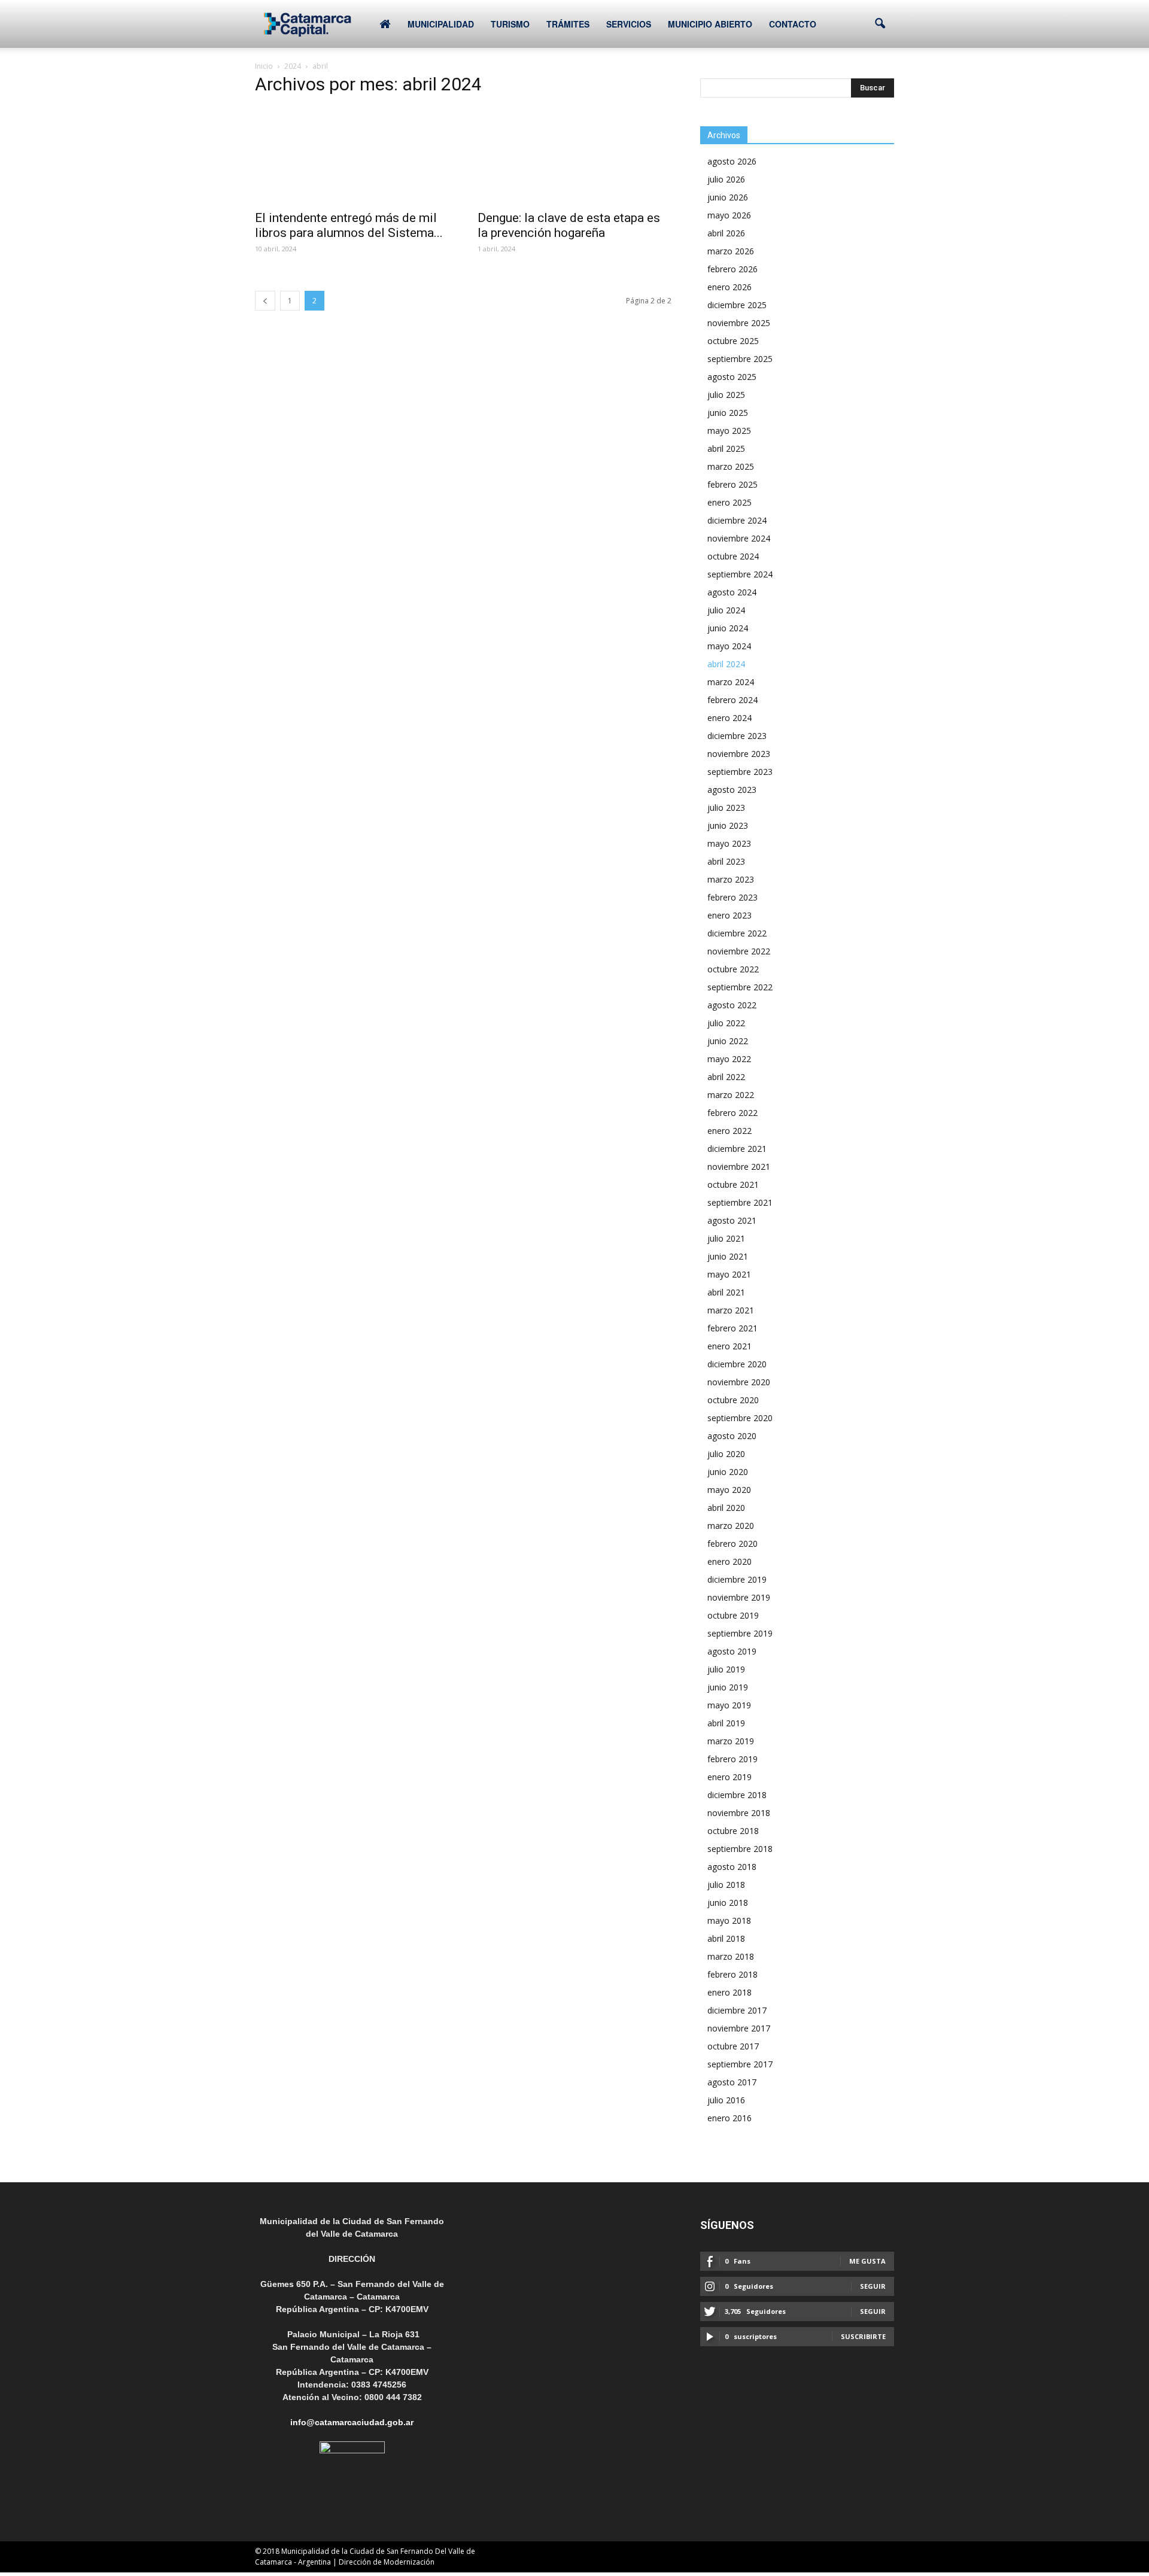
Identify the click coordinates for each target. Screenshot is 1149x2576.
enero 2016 (729, 2118)
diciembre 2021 (737, 1149)
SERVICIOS (629, 24)
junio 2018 (728, 1903)
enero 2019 (729, 1777)
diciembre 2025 (737, 305)
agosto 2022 (732, 1005)
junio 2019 (728, 1687)
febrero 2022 (732, 1113)
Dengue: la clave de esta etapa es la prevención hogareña (569, 225)
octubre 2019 (733, 1615)
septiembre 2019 (740, 1633)
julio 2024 (726, 610)
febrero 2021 (732, 1328)
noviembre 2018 (739, 1813)
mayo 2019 (729, 1705)
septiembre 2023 (740, 772)
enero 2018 (729, 1992)
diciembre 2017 (737, 2010)
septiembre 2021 (740, 1202)
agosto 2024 (732, 592)
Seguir (873, 2286)
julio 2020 (726, 1454)
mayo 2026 (729, 215)
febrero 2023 (732, 897)
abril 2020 (726, 1508)
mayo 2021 (729, 1274)
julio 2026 (726, 179)
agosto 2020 (732, 1436)
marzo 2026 (731, 251)
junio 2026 (728, 197)
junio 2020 (728, 1472)
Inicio (264, 66)
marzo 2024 (731, 682)
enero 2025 (729, 502)
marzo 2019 (731, 1741)
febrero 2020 (732, 1544)
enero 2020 (729, 1561)
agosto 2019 (732, 1651)
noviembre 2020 (739, 1382)
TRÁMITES (568, 24)
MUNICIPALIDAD (441, 24)
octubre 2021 (733, 1184)
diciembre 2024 (737, 520)
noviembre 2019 (739, 1597)
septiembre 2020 (740, 1418)
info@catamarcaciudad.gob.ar (352, 2422)
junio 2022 (728, 1041)
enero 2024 (729, 718)
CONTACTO (793, 24)
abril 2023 (726, 861)
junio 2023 (728, 825)
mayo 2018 (729, 1920)
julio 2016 (726, 2100)
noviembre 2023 (739, 754)
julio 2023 (726, 808)
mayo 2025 (729, 431)
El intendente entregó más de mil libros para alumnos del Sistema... (349, 225)
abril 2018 (726, 1938)
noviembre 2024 (739, 538)
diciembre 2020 (737, 1364)
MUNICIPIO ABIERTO (710, 24)
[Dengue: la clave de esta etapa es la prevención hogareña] (574, 155)
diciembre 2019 (737, 1579)
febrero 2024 (732, 700)
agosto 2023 (732, 790)
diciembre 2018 (737, 1795)
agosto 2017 (732, 2082)
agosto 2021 (732, 1220)
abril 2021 (726, 1292)
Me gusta (867, 2261)
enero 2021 (729, 1346)
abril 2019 (726, 1723)
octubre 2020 (733, 1400)
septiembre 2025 (740, 359)
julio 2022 (726, 1023)
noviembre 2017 (739, 2028)
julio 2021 (726, 1238)
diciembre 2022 (737, 933)
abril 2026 (726, 233)
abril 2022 (726, 1077)
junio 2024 (728, 628)
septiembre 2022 (740, 987)
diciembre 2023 (737, 736)
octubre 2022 (733, 969)
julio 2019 (726, 1669)
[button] (880, 24)
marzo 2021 (731, 1310)
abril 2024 (726, 664)
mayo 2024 (729, 646)
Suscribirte (863, 2336)
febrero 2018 (732, 1974)
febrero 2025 (732, 484)
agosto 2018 (732, 1867)
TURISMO (510, 24)
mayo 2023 (729, 843)
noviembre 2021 (739, 1167)
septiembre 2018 (740, 1849)
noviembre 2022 (739, 951)
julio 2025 (726, 395)
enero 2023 (729, 915)
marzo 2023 (731, 879)
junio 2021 (728, 1256)
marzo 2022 (731, 1095)
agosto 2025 (732, 377)
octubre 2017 (733, 2046)
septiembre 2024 (740, 574)
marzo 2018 (731, 1956)
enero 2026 (729, 287)
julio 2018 (726, 1885)
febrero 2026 (732, 269)
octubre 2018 (733, 1831)
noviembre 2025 (739, 323)
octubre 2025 (733, 341)
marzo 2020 (731, 1526)
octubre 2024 (733, 556)
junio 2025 (728, 413)
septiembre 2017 (740, 2064)
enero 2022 (729, 1131)
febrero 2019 (732, 1759)
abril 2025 (726, 448)
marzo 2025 (731, 466)
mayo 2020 (729, 1490)
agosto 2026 (732, 161)
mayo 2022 (729, 1059)
